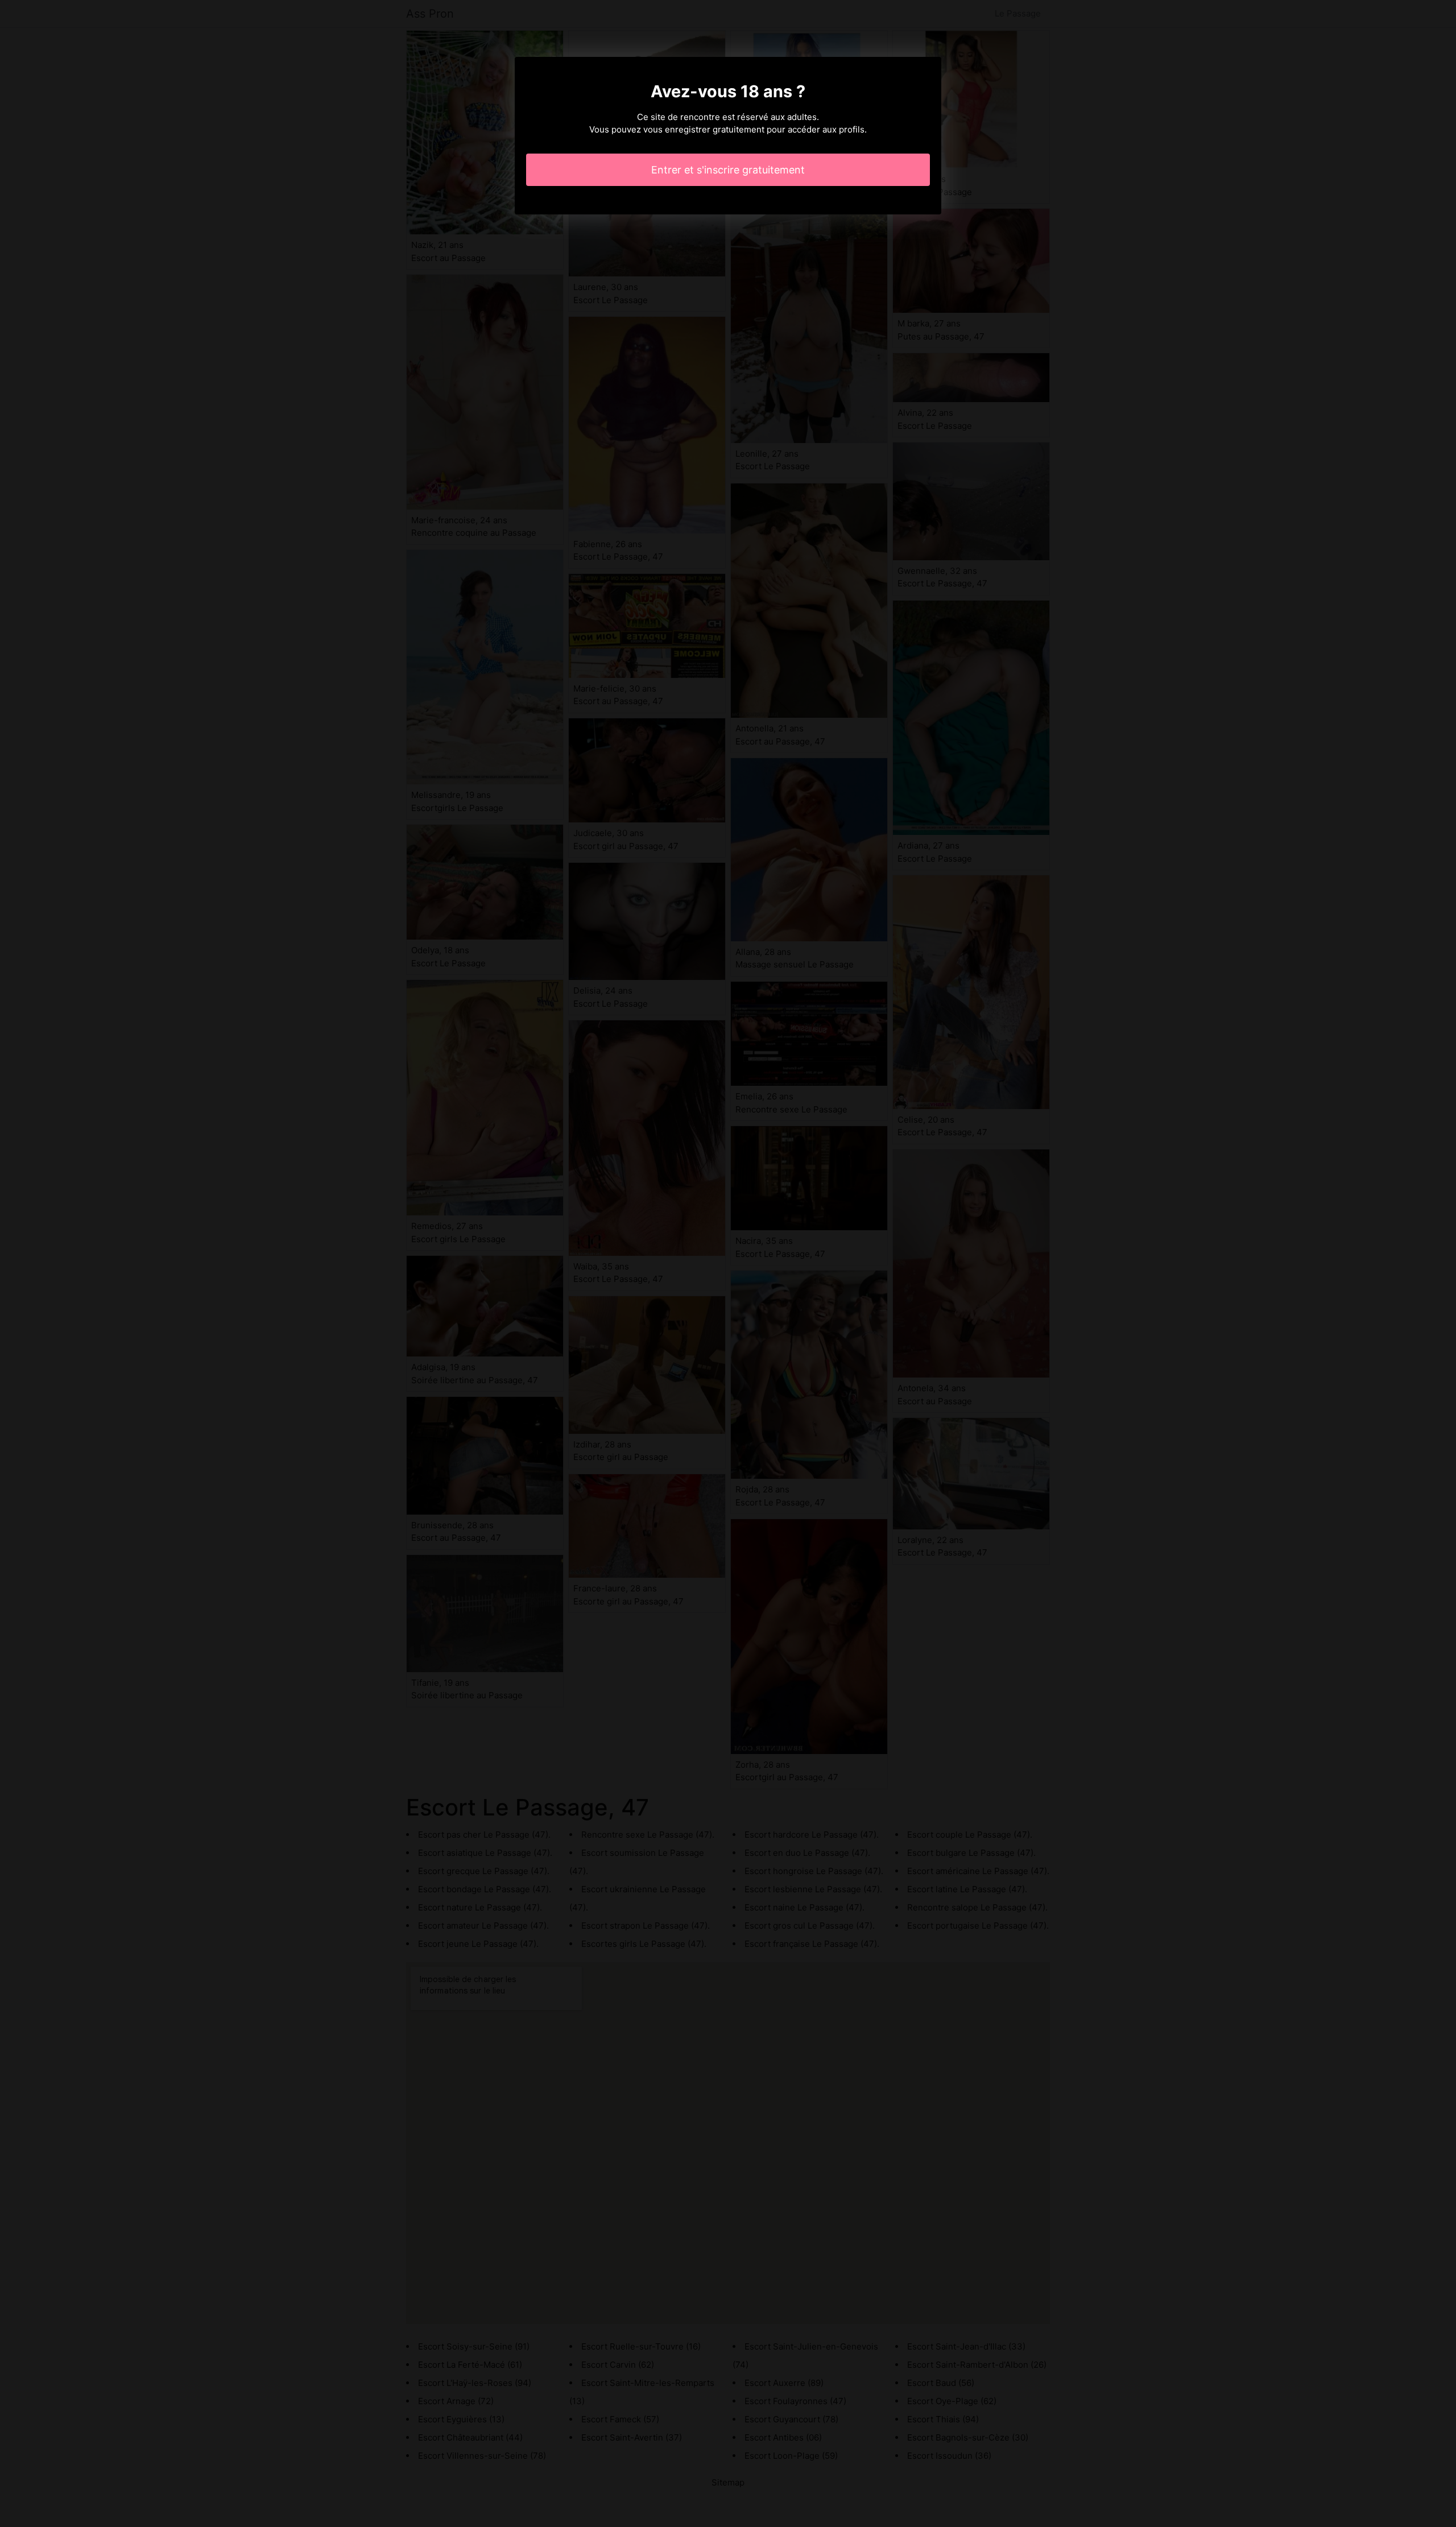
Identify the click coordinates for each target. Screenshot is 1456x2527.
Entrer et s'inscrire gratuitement (728, 170)
